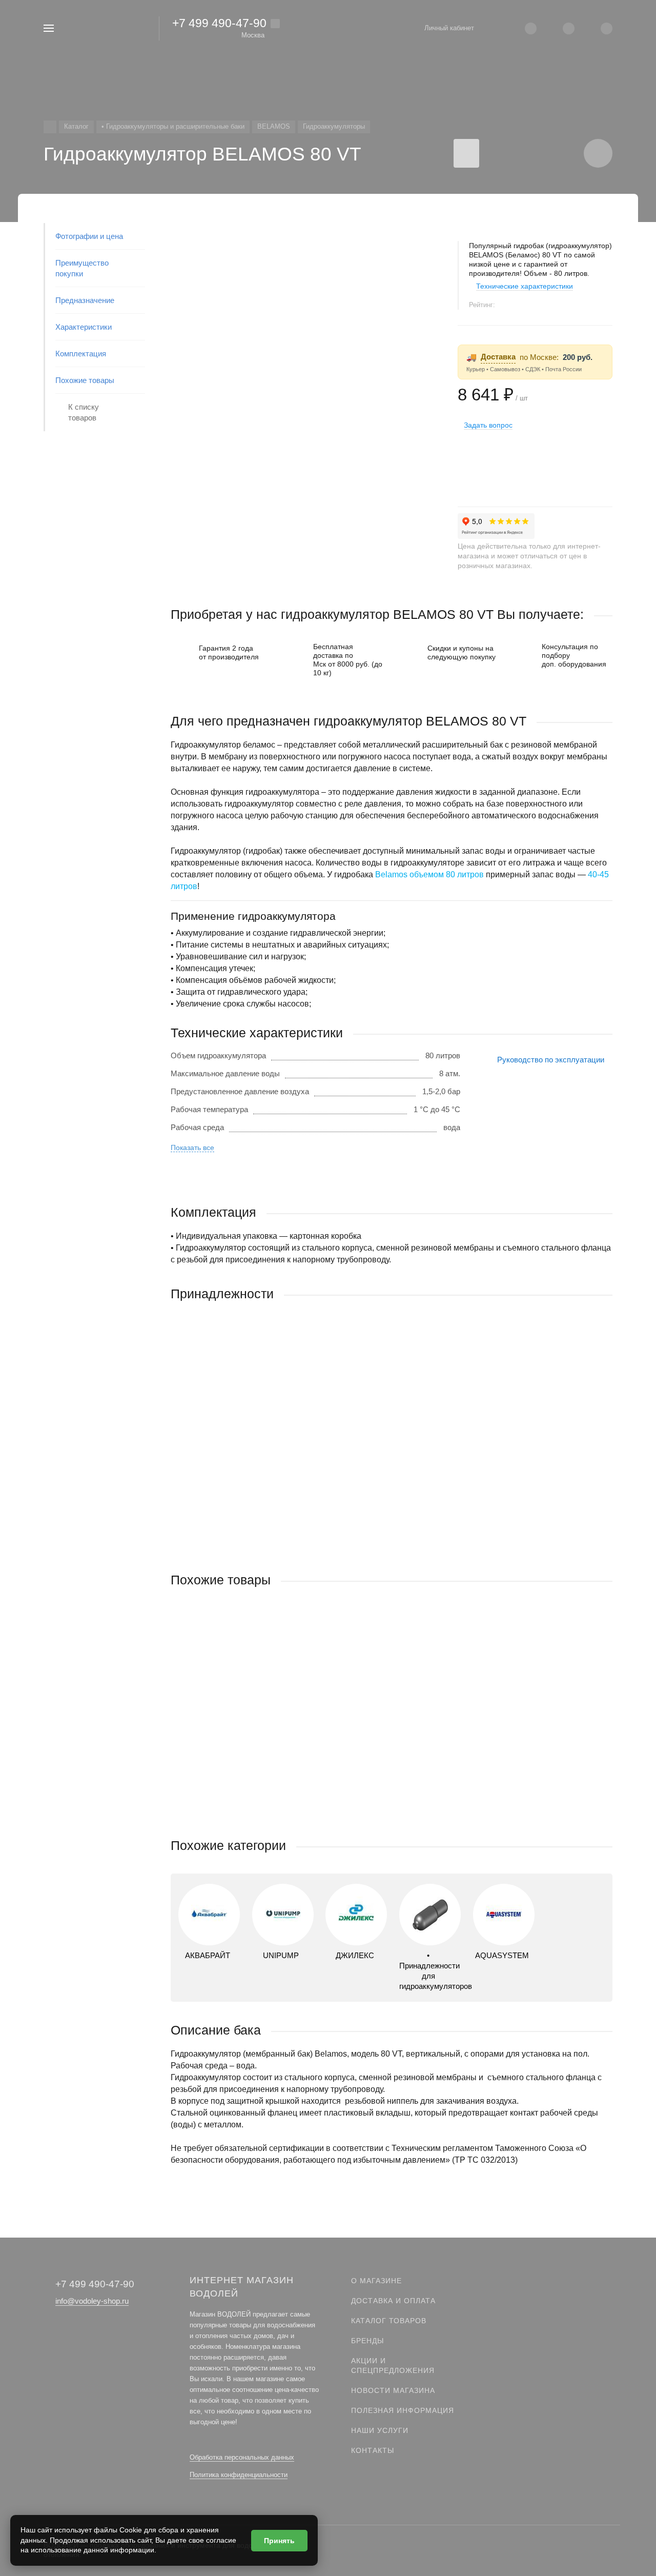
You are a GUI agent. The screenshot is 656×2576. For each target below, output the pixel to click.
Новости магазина (393, 2390)
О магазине (376, 2281)
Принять (279, 2541)
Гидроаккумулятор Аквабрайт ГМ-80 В (239, 1751)
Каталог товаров (389, 2321)
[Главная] (50, 127)
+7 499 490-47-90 (219, 23)
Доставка (498, 357)
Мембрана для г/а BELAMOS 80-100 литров (248, 1465)
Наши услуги (380, 2430)
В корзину (281, 1531)
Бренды (367, 2341)
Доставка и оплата (393, 2301)
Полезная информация (403, 2410)
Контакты (373, 2450)
